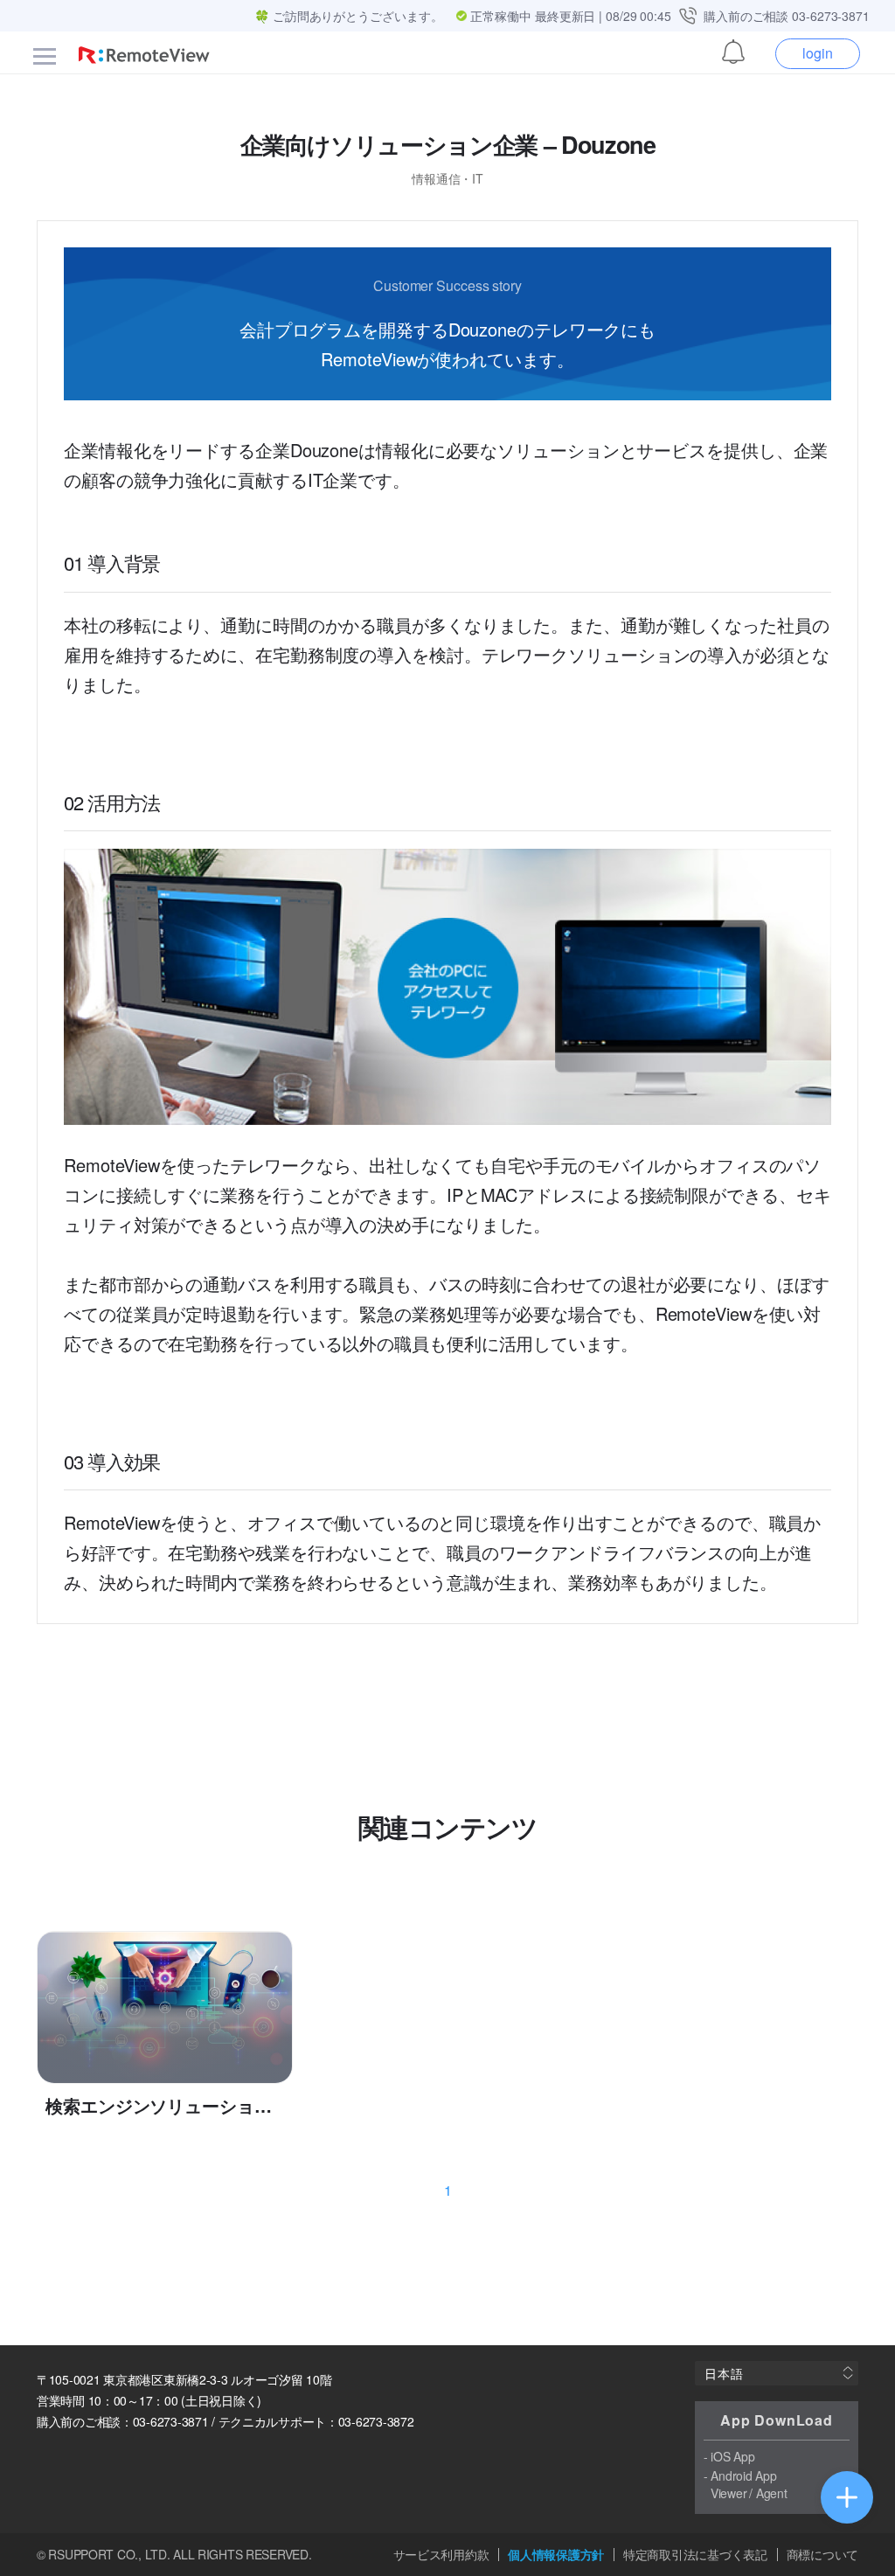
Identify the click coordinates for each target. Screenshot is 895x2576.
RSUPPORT (81, 2554)
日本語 (724, 2373)
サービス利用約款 (441, 2555)
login (818, 53)
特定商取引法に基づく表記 (695, 2555)
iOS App (732, 2456)
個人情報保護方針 (556, 2555)
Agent (772, 2493)
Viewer (728, 2493)
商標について (822, 2555)
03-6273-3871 (831, 16)
